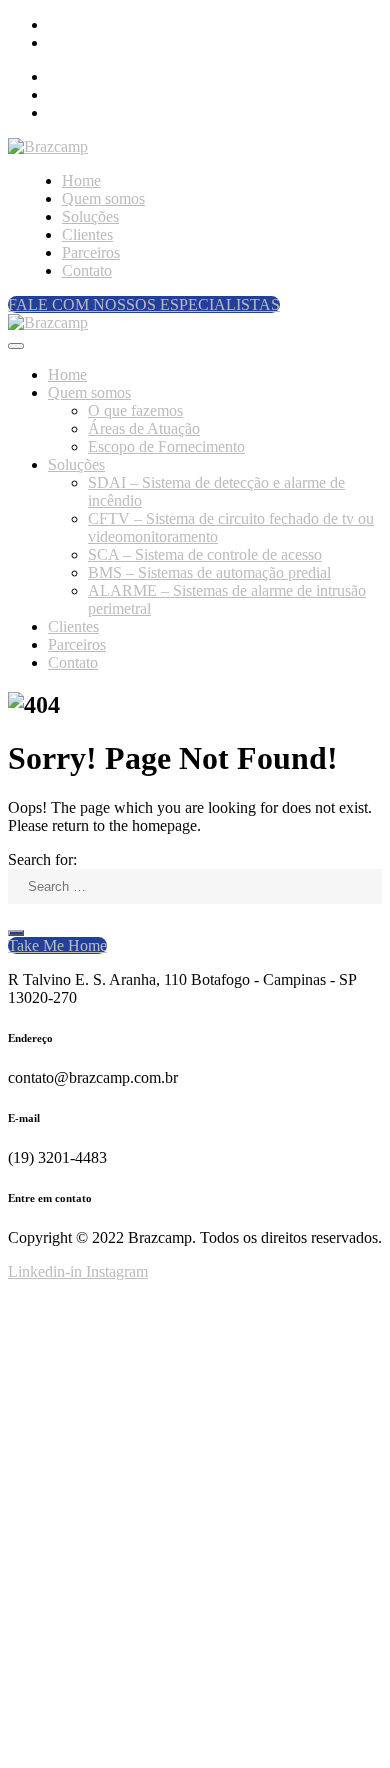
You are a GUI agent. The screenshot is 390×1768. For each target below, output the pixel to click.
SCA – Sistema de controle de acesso (205, 554)
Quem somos (103, 198)
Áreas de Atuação (144, 428)
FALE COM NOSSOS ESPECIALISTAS (144, 304)
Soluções (90, 216)
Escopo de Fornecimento (166, 446)
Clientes (87, 234)
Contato (87, 270)
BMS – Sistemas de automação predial (209, 572)
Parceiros (91, 252)
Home (81, 180)
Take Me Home (57, 945)
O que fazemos (135, 410)
